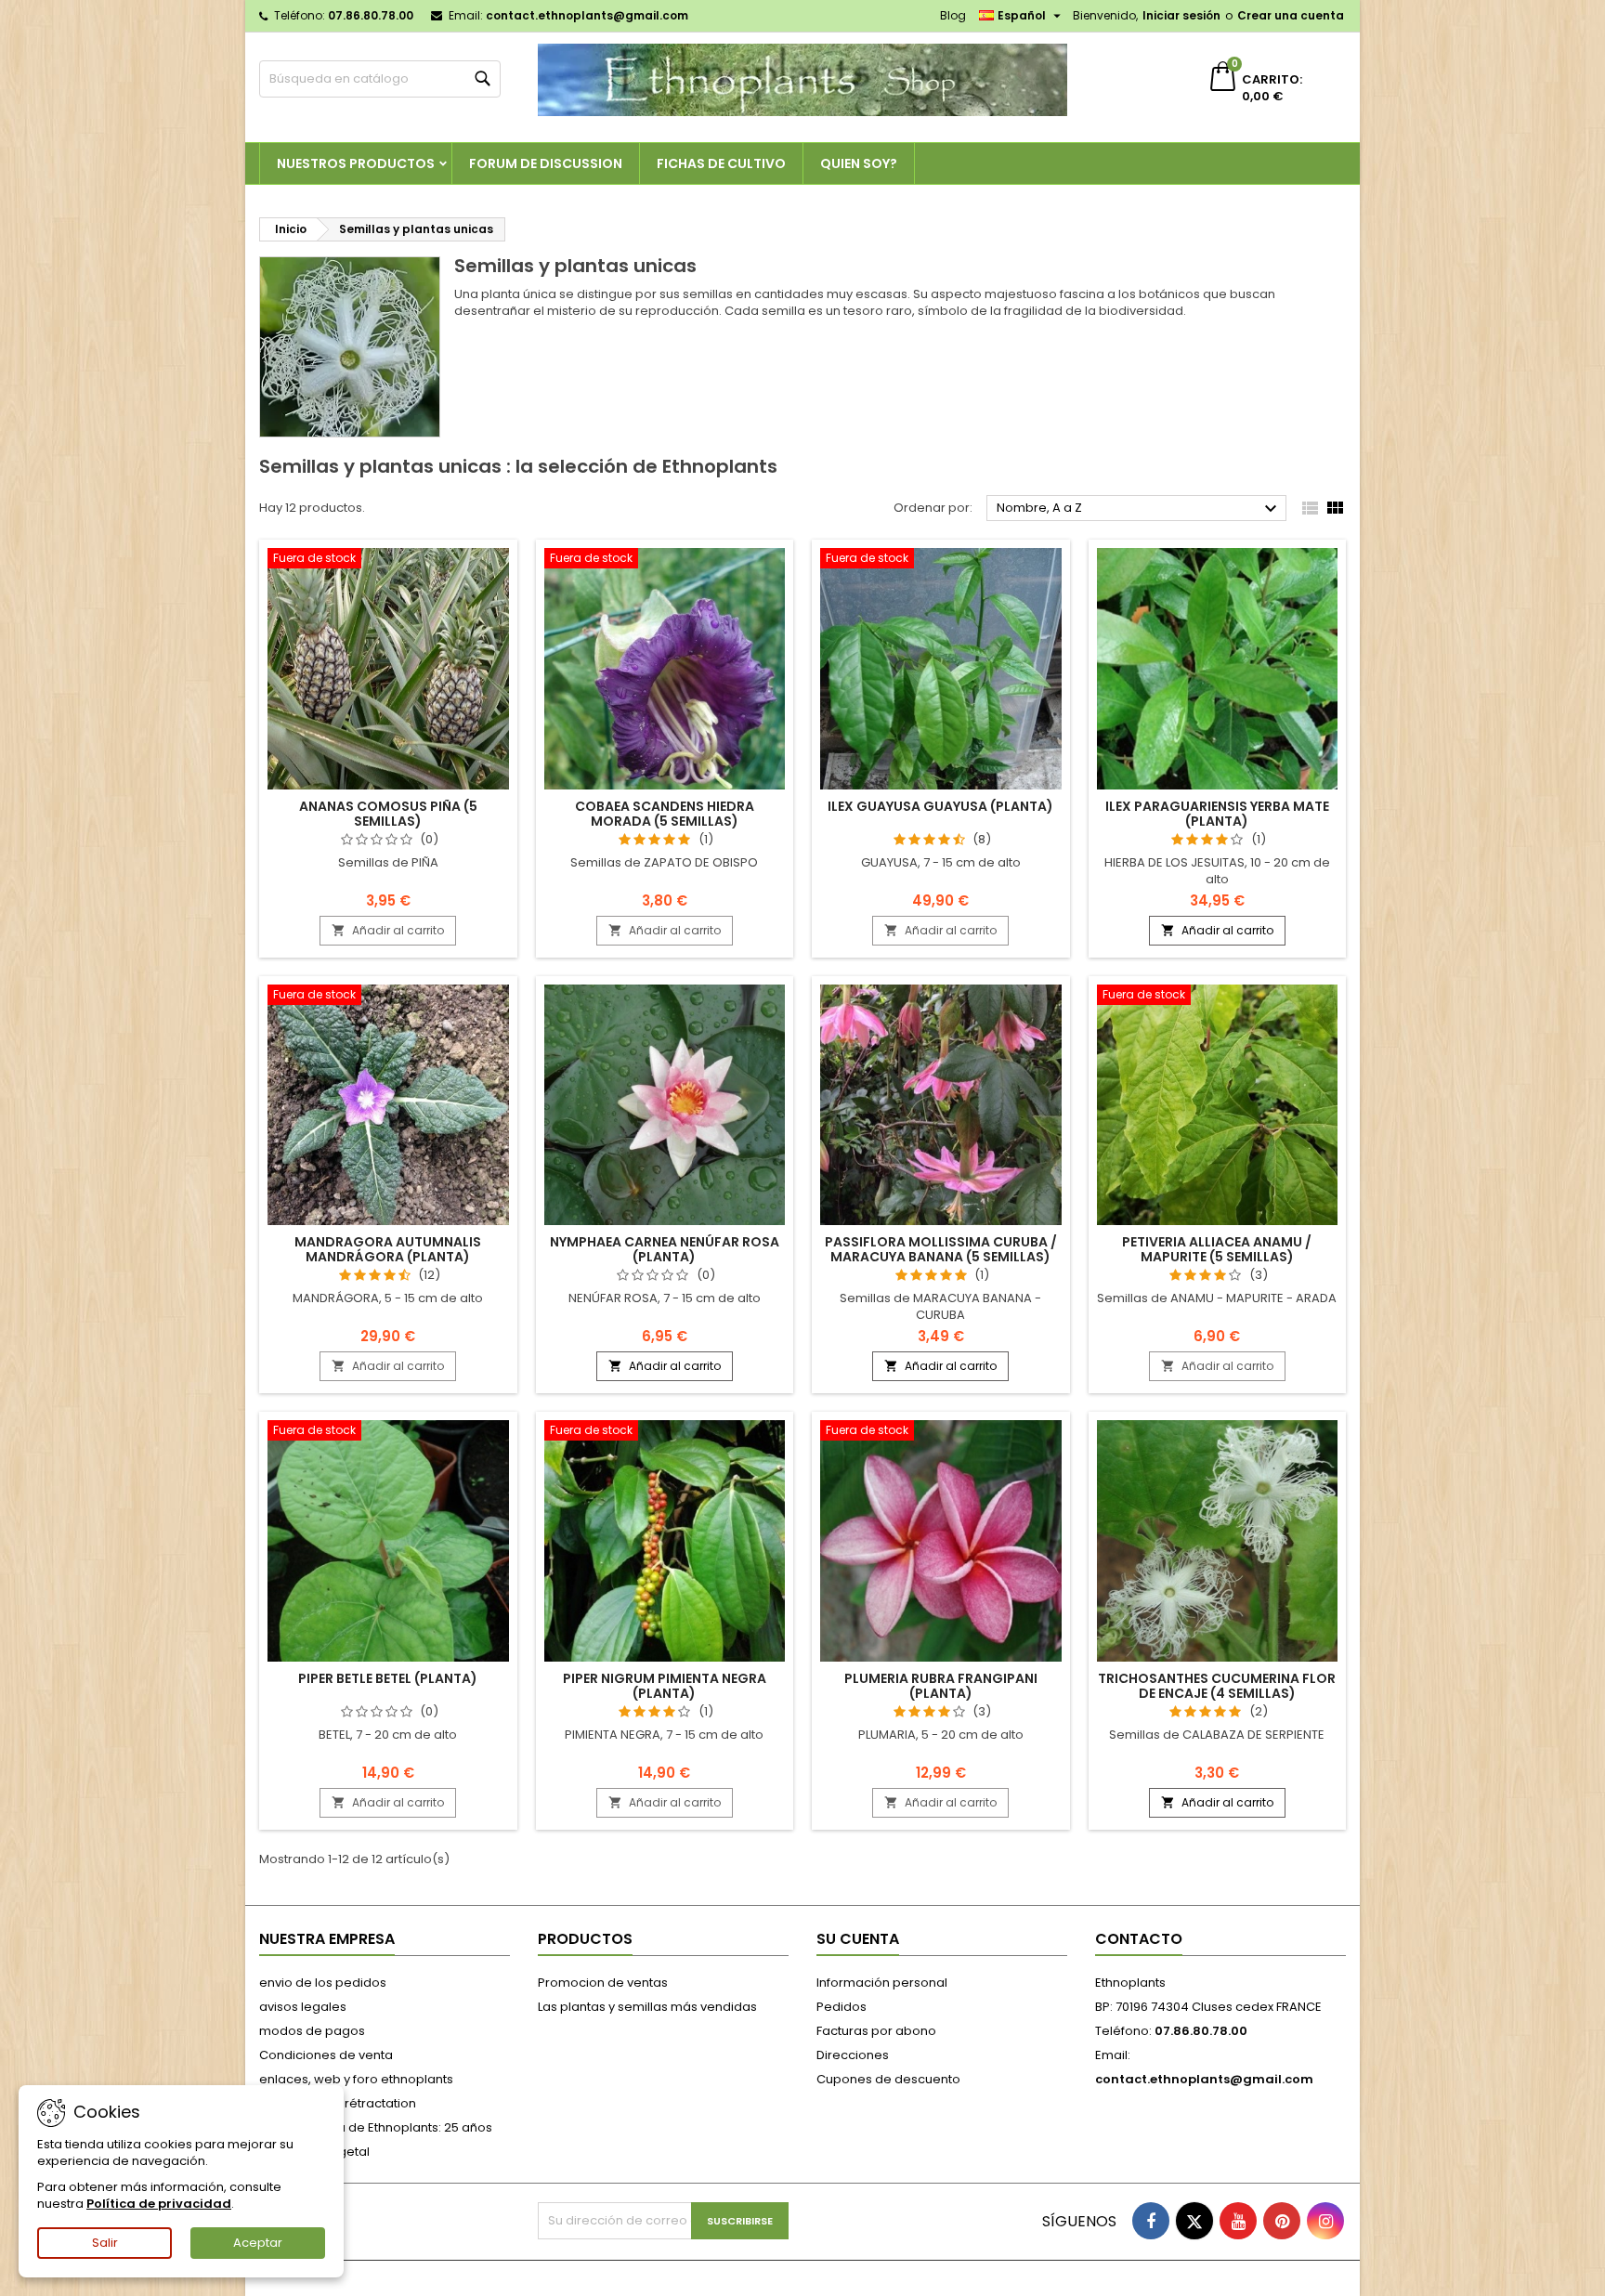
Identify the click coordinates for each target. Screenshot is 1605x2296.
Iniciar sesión (1181, 15)
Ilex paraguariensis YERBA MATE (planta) (1217, 814)
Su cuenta (858, 1939)
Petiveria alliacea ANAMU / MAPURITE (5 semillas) (1217, 1249)
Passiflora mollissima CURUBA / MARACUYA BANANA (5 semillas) (941, 1249)
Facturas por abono (876, 2031)
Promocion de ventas (603, 1983)
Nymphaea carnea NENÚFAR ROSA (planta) (665, 1249)
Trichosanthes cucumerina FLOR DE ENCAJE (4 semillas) (1217, 1686)
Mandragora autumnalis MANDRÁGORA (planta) (388, 1249)
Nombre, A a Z (1139, 509)
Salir (105, 2243)
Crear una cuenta (1291, 15)
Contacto (1139, 1939)
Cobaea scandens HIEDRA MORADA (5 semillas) (665, 814)
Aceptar (258, 2243)
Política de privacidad (159, 2204)
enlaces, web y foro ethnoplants (356, 2079)
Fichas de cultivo (721, 163)
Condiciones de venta (326, 2055)
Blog (953, 15)
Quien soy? (859, 163)
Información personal (882, 1983)
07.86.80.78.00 (371, 15)
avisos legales (303, 2007)
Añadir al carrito (388, 930)
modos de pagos (312, 2031)
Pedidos (842, 2007)
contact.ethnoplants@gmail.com (587, 15)
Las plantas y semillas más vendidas (647, 2007)
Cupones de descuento (888, 2079)
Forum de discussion (546, 163)
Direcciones (853, 2055)
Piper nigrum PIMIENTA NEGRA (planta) (665, 1686)
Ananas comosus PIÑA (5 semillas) (388, 814)
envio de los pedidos (323, 1983)
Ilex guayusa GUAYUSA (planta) (940, 806)
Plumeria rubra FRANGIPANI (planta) (941, 1686)
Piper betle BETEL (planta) (388, 1678)
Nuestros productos (356, 163)
